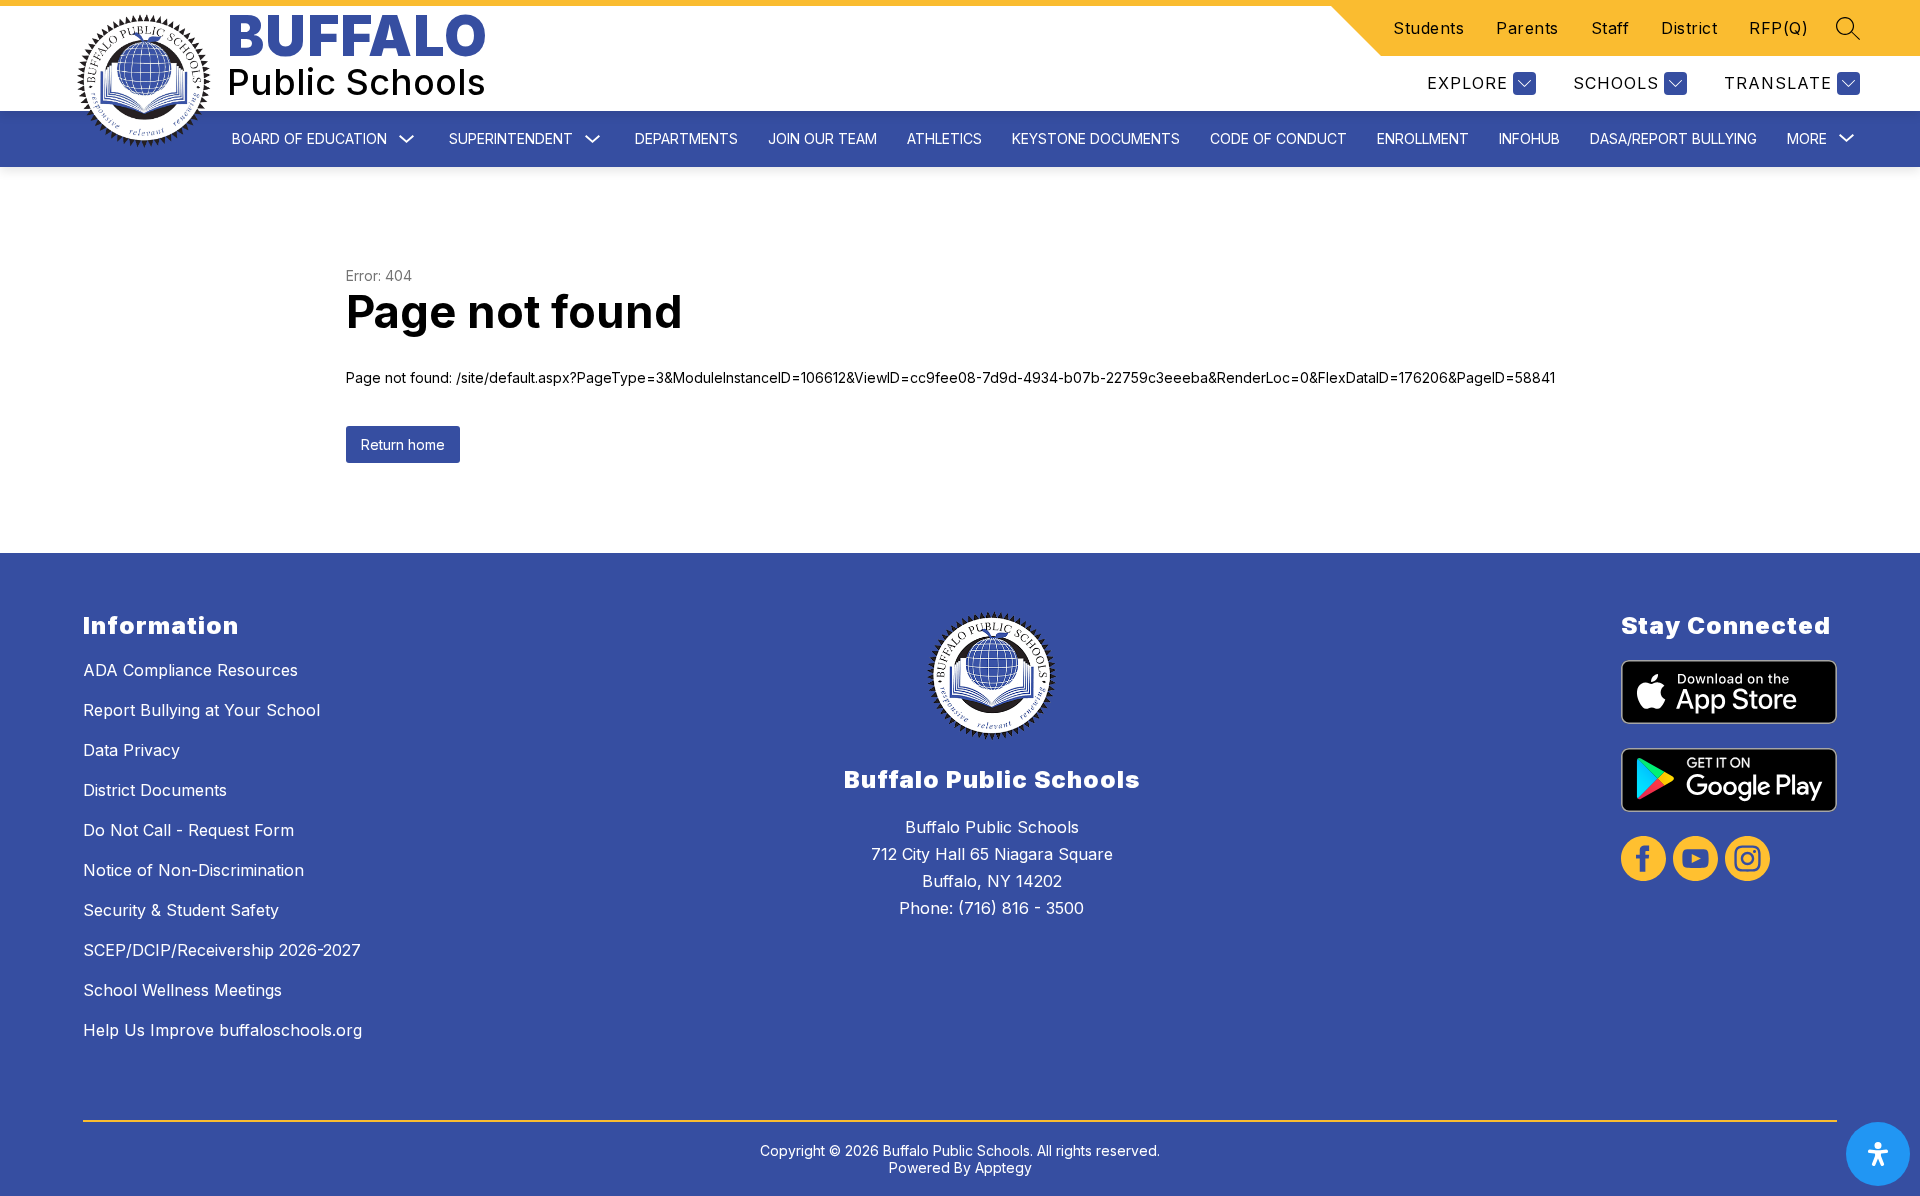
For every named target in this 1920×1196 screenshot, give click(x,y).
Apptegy (1003, 1167)
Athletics (944, 138)
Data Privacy (131, 750)
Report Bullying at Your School (201, 710)
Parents (1527, 28)
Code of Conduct (1278, 138)
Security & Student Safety (181, 910)
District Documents (155, 790)
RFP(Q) (1778, 28)
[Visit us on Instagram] (1747, 860)
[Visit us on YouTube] (1695, 860)
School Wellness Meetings (182, 990)
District (1689, 28)
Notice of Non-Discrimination (193, 870)
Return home (403, 444)
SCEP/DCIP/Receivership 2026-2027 (222, 950)
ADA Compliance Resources (190, 670)
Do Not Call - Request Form (188, 830)
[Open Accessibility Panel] (1878, 1154)
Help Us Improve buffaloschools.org (222, 1030)
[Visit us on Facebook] (1643, 860)
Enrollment (1423, 138)
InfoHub (1529, 138)
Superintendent (511, 138)
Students (1428, 28)
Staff (1610, 28)
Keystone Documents (1096, 138)
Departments (686, 138)
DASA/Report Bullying (1673, 138)
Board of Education (309, 138)
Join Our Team (822, 138)
